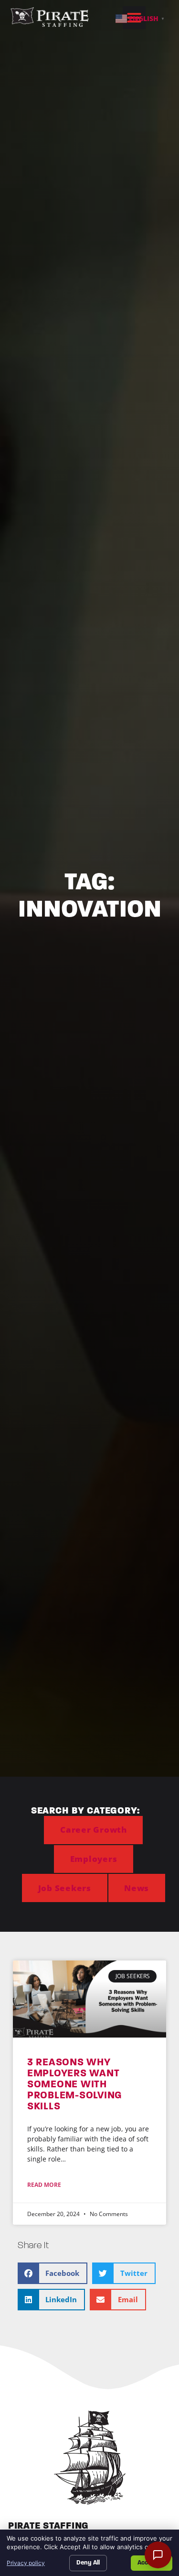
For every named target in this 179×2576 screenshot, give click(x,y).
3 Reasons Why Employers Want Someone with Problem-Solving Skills (75, 2084)
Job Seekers (65, 1888)
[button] (53, 2273)
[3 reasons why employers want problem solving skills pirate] (89, 1999)
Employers (94, 1859)
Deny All (88, 2563)
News (137, 1888)
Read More (44, 2185)
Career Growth (94, 1830)
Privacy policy (26, 2563)
